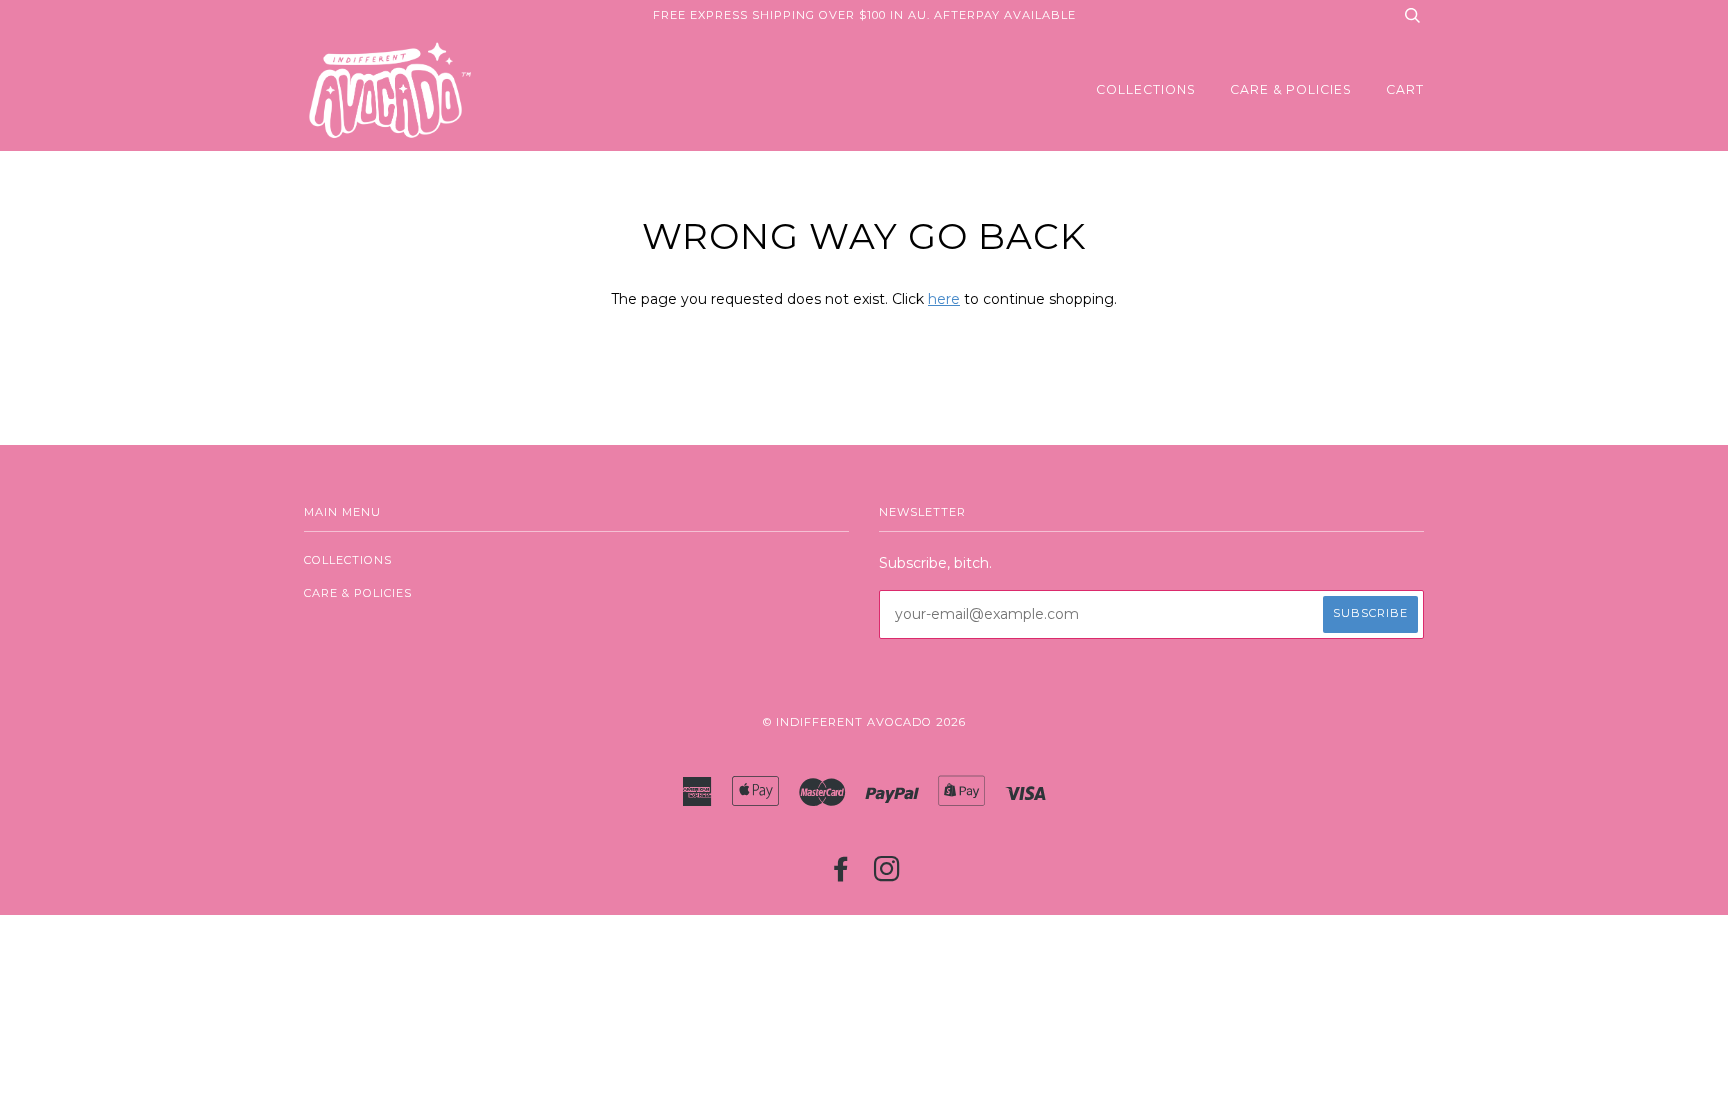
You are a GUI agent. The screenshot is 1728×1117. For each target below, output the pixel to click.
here (944, 299)
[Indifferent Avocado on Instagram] (887, 875)
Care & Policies (1291, 89)
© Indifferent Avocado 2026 (864, 722)
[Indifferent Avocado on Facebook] (841, 875)
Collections (1146, 89)
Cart (1405, 89)
